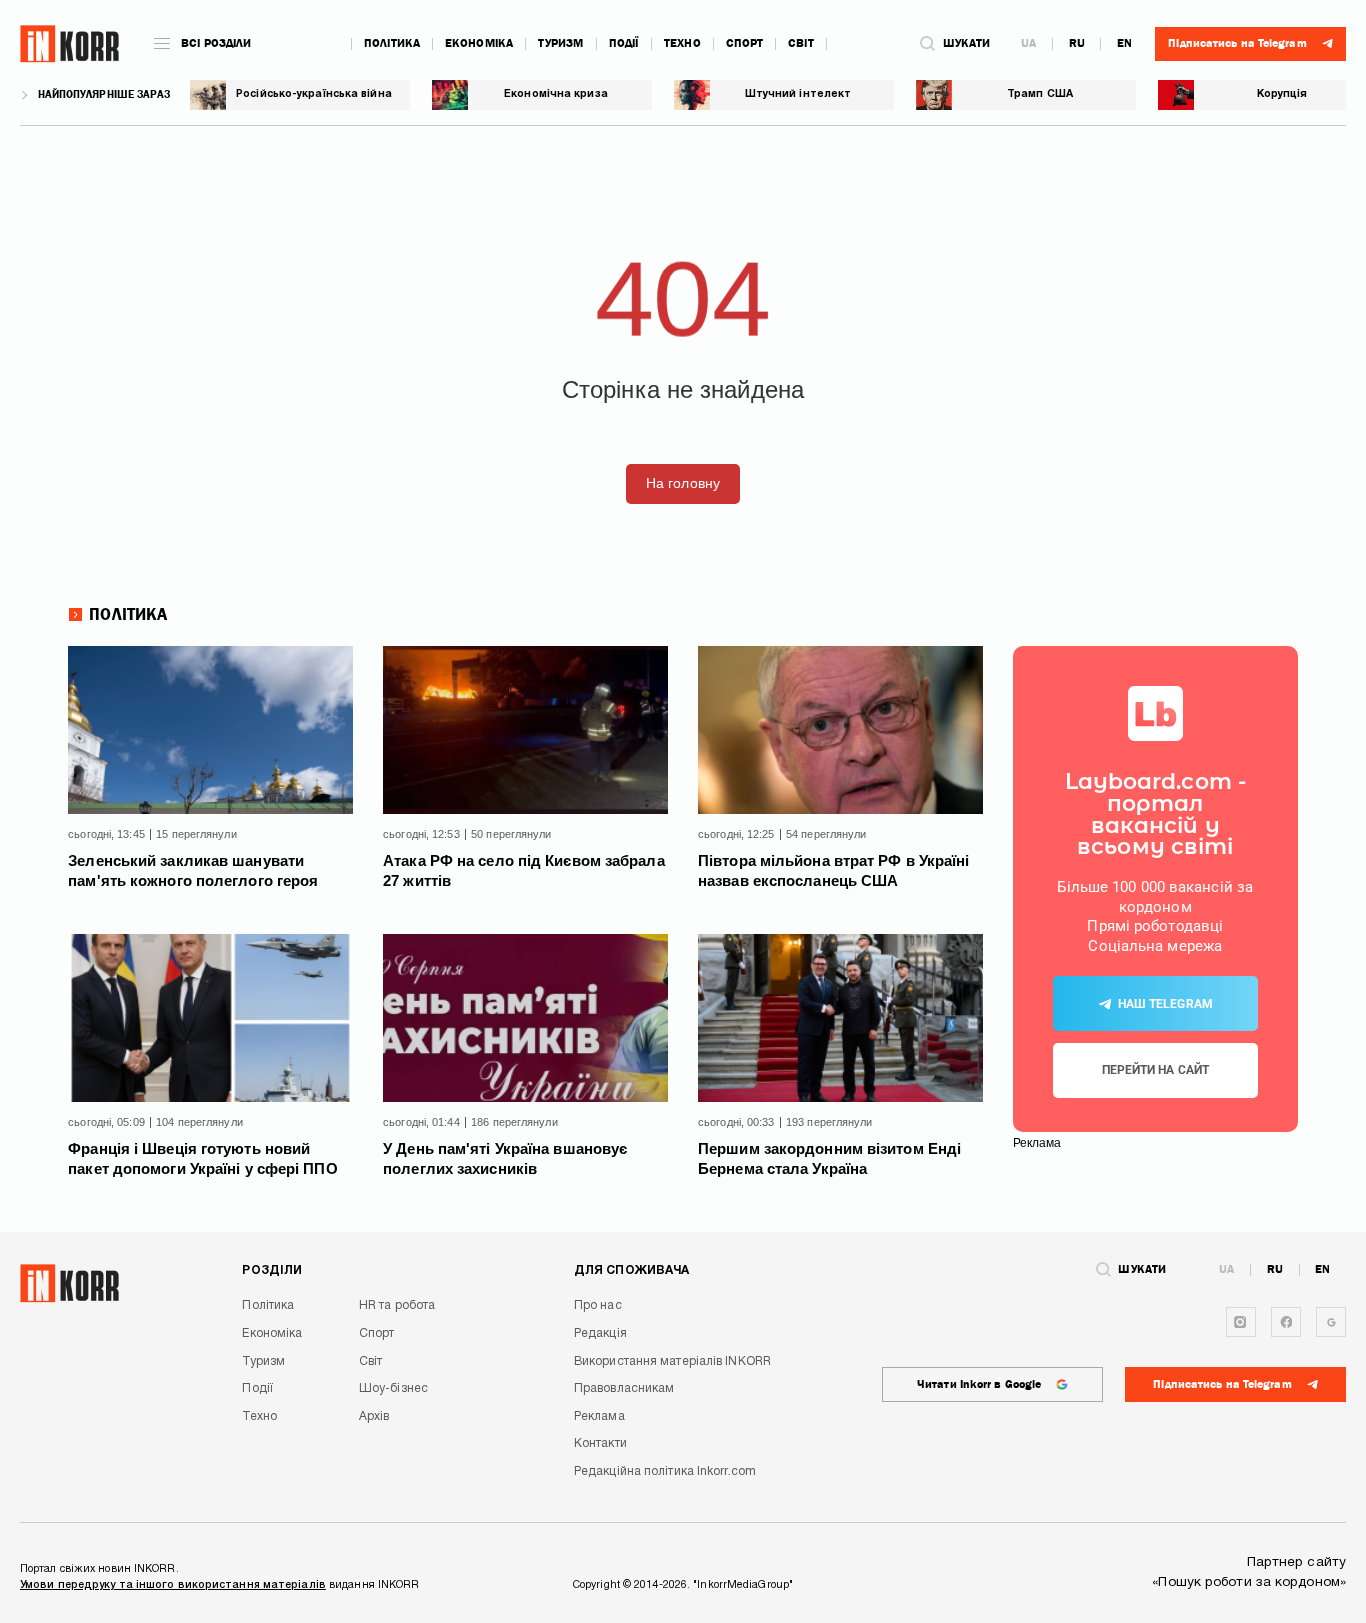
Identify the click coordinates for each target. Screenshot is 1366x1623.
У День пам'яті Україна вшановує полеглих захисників (505, 1158)
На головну (683, 483)
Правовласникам (624, 1388)
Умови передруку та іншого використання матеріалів (173, 1585)
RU (1077, 44)
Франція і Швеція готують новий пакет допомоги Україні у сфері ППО (202, 1158)
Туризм (561, 43)
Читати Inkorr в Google (979, 1384)
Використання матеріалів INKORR (672, 1361)
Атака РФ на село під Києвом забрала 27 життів (524, 870)
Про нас (598, 1305)
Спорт (745, 43)
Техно (682, 43)
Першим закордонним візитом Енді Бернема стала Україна (829, 1158)
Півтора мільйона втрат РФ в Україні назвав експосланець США (834, 870)
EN (1124, 44)
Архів (374, 1416)
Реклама (599, 1416)
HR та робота (397, 1305)
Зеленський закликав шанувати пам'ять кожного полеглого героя (193, 870)
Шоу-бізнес (393, 1388)
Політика (392, 43)
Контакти (600, 1443)
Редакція (600, 1333)
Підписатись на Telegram (1222, 1384)
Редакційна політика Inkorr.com (665, 1471)
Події (624, 43)
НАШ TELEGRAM (1165, 1004)
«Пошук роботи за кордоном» (1249, 1582)
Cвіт (800, 43)
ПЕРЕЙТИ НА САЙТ (1156, 1070)
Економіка (479, 43)
